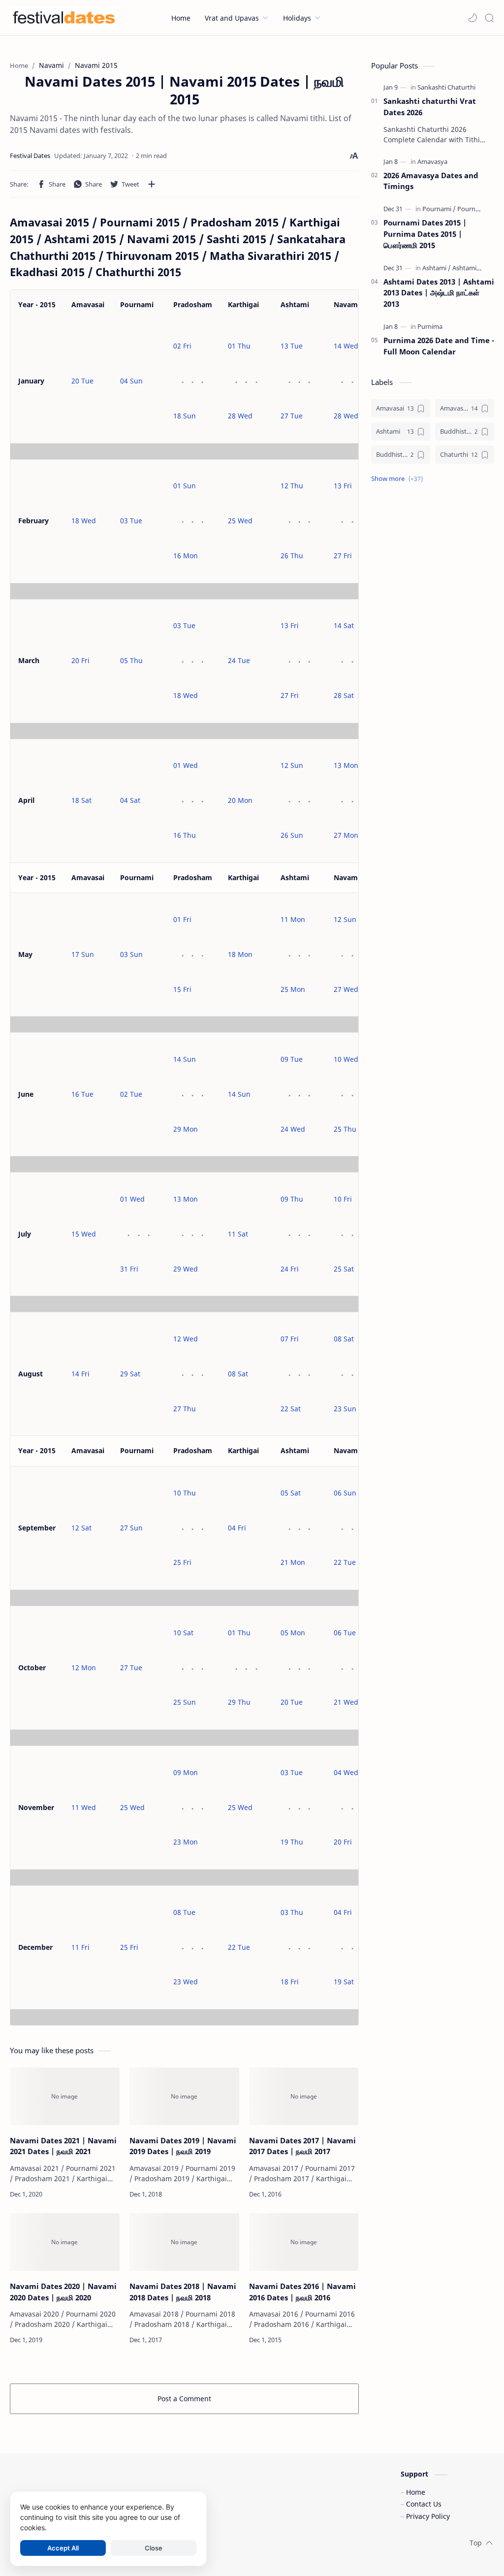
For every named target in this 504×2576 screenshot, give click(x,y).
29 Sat (130, 1374)
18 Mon (240, 954)
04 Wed (346, 1772)
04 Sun (131, 381)
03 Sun (131, 954)
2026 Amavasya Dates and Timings (431, 181)
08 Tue (184, 1912)
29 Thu (239, 1702)
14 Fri (80, 1374)
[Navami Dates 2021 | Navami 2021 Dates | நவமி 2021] (65, 2096)
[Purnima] (430, 326)
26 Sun (292, 835)
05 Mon (293, 1633)
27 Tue (292, 416)
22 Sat (291, 1409)
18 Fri (290, 1982)
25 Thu (345, 1129)
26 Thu (292, 556)
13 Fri (343, 486)
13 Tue (292, 346)
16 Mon (186, 556)
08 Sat (238, 1374)
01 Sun (185, 486)
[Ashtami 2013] (472, 268)
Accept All (63, 2548)
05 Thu (131, 660)
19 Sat (344, 1982)
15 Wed (84, 1234)
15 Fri (182, 989)
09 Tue (292, 1059)
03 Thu (292, 1912)
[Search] (489, 18)
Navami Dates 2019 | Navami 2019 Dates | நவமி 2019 (183, 2146)
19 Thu (292, 1842)
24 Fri (290, 1269)
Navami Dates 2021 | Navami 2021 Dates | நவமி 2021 (63, 2146)
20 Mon (240, 800)
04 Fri (237, 1528)
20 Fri (80, 660)
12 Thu (292, 486)
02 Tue (131, 1094)
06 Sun (345, 1493)
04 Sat (130, 800)
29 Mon (186, 1129)
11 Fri (80, 1947)
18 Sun (185, 416)
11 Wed (84, 1807)
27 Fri (343, 556)
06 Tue (345, 1633)
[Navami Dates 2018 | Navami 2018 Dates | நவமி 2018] (184, 2242)
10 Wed (346, 1059)
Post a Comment (184, 2399)
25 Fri (182, 1562)
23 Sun (345, 1409)
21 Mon (293, 1562)
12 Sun (292, 765)
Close (154, 2548)
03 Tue (131, 521)
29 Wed (186, 1269)
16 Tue (82, 1094)
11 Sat (238, 1234)
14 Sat (344, 625)
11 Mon (293, 919)
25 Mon (293, 989)
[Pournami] (439, 209)
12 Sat (81, 1528)
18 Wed (84, 521)
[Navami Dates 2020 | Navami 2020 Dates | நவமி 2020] (65, 2242)
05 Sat (291, 1493)
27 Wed (346, 989)
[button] (472, 18)
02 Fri (182, 346)
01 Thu (239, 346)
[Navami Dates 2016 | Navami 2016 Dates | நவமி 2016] (304, 2242)
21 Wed (346, 1702)
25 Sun (185, 1702)
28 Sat (344, 695)
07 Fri (290, 1339)
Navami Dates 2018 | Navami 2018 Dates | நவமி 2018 (183, 2292)
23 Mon (186, 1842)
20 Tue (82, 381)
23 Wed (186, 1982)
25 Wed (240, 521)
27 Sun (131, 1528)
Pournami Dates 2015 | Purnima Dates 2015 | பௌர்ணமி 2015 (425, 234)
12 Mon (84, 1668)
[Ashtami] (437, 268)
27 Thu (185, 1409)
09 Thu (292, 1199)
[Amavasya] (432, 161)
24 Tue (239, 660)
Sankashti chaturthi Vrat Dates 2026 (430, 107)
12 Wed (186, 1339)
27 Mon (346, 835)
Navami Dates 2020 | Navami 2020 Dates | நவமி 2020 (63, 2292)
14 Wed (346, 346)
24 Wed (293, 1129)
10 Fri (343, 1199)
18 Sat (81, 800)
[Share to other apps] (152, 184)
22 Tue (345, 1562)
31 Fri (129, 1269)
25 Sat (344, 1269)
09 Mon (186, 1772)
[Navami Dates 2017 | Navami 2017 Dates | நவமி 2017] (304, 2096)
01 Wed (186, 765)
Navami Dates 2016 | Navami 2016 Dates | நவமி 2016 (302, 2292)
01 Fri (182, 919)
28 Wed (240, 416)
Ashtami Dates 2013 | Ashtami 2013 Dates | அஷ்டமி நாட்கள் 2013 (439, 293)
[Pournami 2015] (479, 209)
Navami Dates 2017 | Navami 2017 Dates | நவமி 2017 (302, 2146)
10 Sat (183, 1633)
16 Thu (185, 835)
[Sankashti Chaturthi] (446, 87)
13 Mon (346, 765)
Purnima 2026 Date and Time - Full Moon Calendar (439, 346)
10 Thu (185, 1493)
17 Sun (83, 954)
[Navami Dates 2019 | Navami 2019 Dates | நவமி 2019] (184, 2096)
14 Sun (185, 1059)
